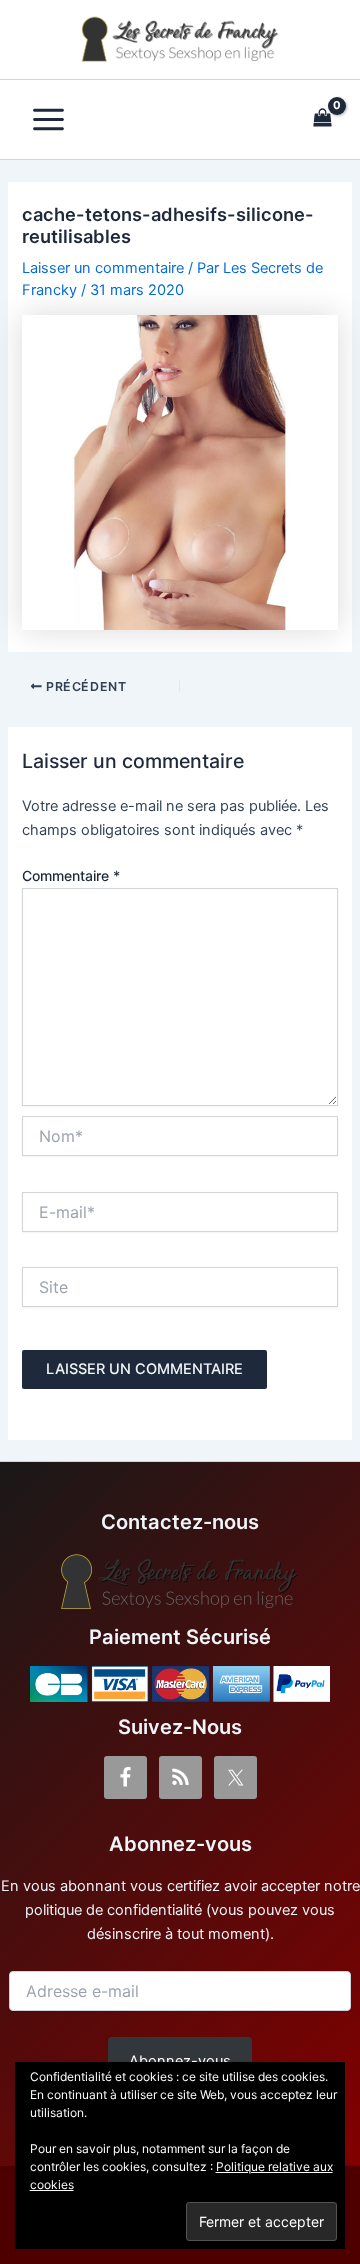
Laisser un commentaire (103, 268)
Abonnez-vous (180, 2061)
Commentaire (71, 875)
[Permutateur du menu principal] (48, 119)
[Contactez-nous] (180, 1582)
